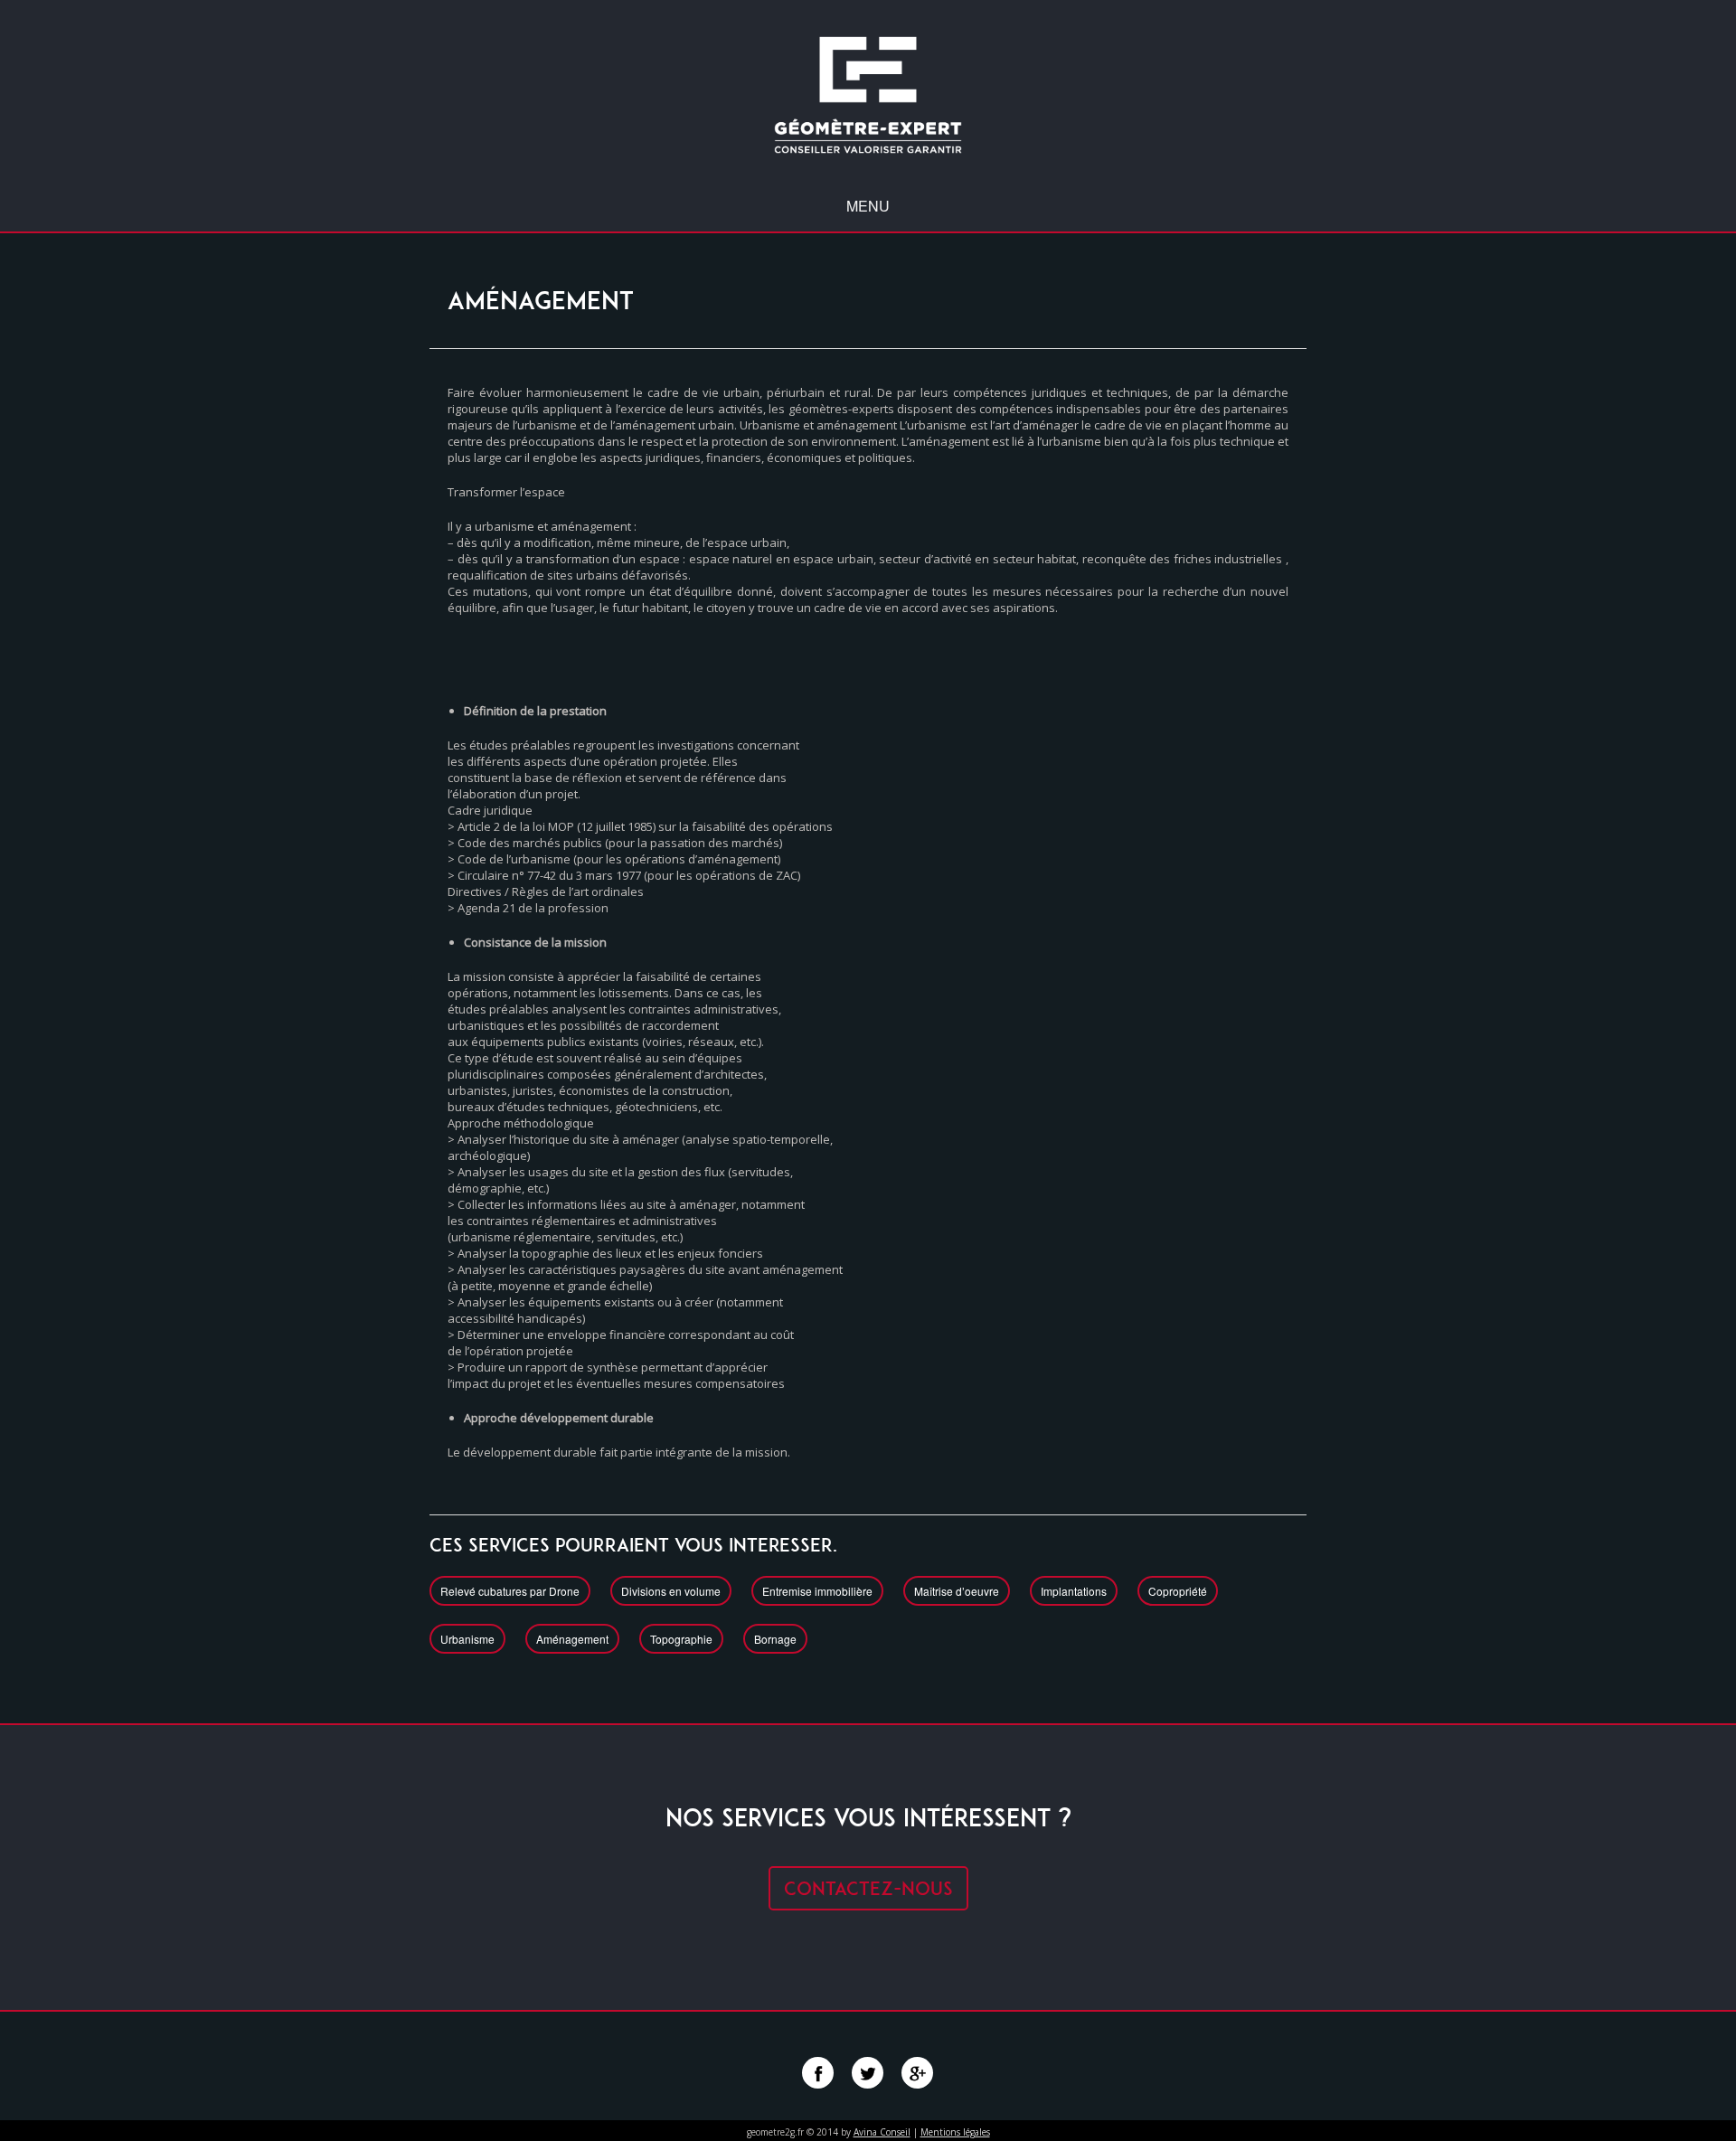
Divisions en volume (671, 1591)
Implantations (1074, 1591)
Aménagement (572, 1639)
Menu (868, 206)
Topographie (681, 1639)
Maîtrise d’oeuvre (957, 1591)
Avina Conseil (882, 2132)
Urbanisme (467, 1639)
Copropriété (1178, 1591)
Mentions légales (955, 2132)
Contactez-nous (868, 1888)
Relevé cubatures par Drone (510, 1591)
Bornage (775, 1639)
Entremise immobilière (817, 1591)
